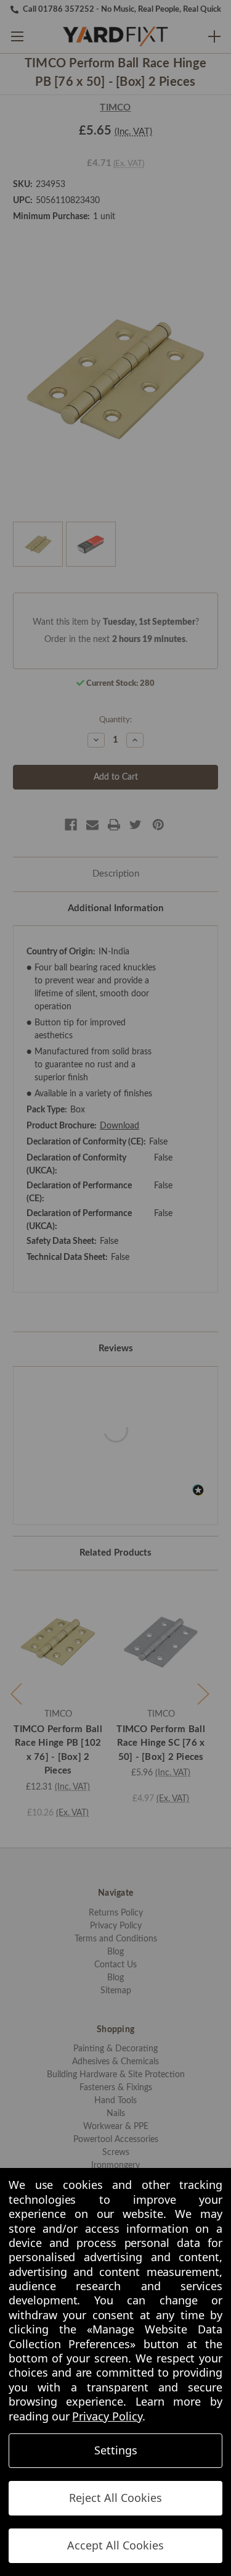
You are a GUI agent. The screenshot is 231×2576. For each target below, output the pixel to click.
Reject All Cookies (115, 2498)
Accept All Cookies (115, 2545)
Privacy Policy (107, 2416)
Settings (116, 2450)
